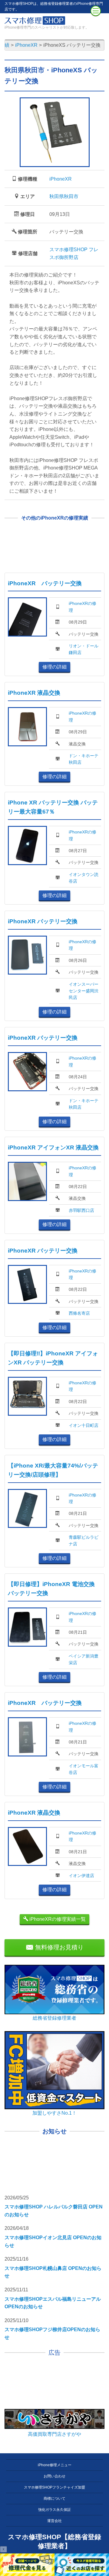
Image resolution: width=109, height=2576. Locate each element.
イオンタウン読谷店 (84, 878)
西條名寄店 (79, 1313)
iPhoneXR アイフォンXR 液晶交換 (53, 1147)
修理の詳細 (54, 667)
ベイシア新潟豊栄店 (84, 1659)
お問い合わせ (54, 2476)
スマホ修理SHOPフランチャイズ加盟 (54, 2487)
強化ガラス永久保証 (54, 2510)
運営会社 (54, 2521)
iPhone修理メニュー (55, 2465)
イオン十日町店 (84, 1425)
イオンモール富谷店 (84, 1769)
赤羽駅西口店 (81, 1210)
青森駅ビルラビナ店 (84, 1541)
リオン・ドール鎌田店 (84, 649)
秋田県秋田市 (64, 196)
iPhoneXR (61, 179)
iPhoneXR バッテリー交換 (45, 583)
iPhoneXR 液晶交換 (34, 693)
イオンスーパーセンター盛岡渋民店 (84, 991)
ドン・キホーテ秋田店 (84, 759)
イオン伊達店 (81, 1876)
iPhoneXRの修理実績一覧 (57, 1919)
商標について (54, 2499)
